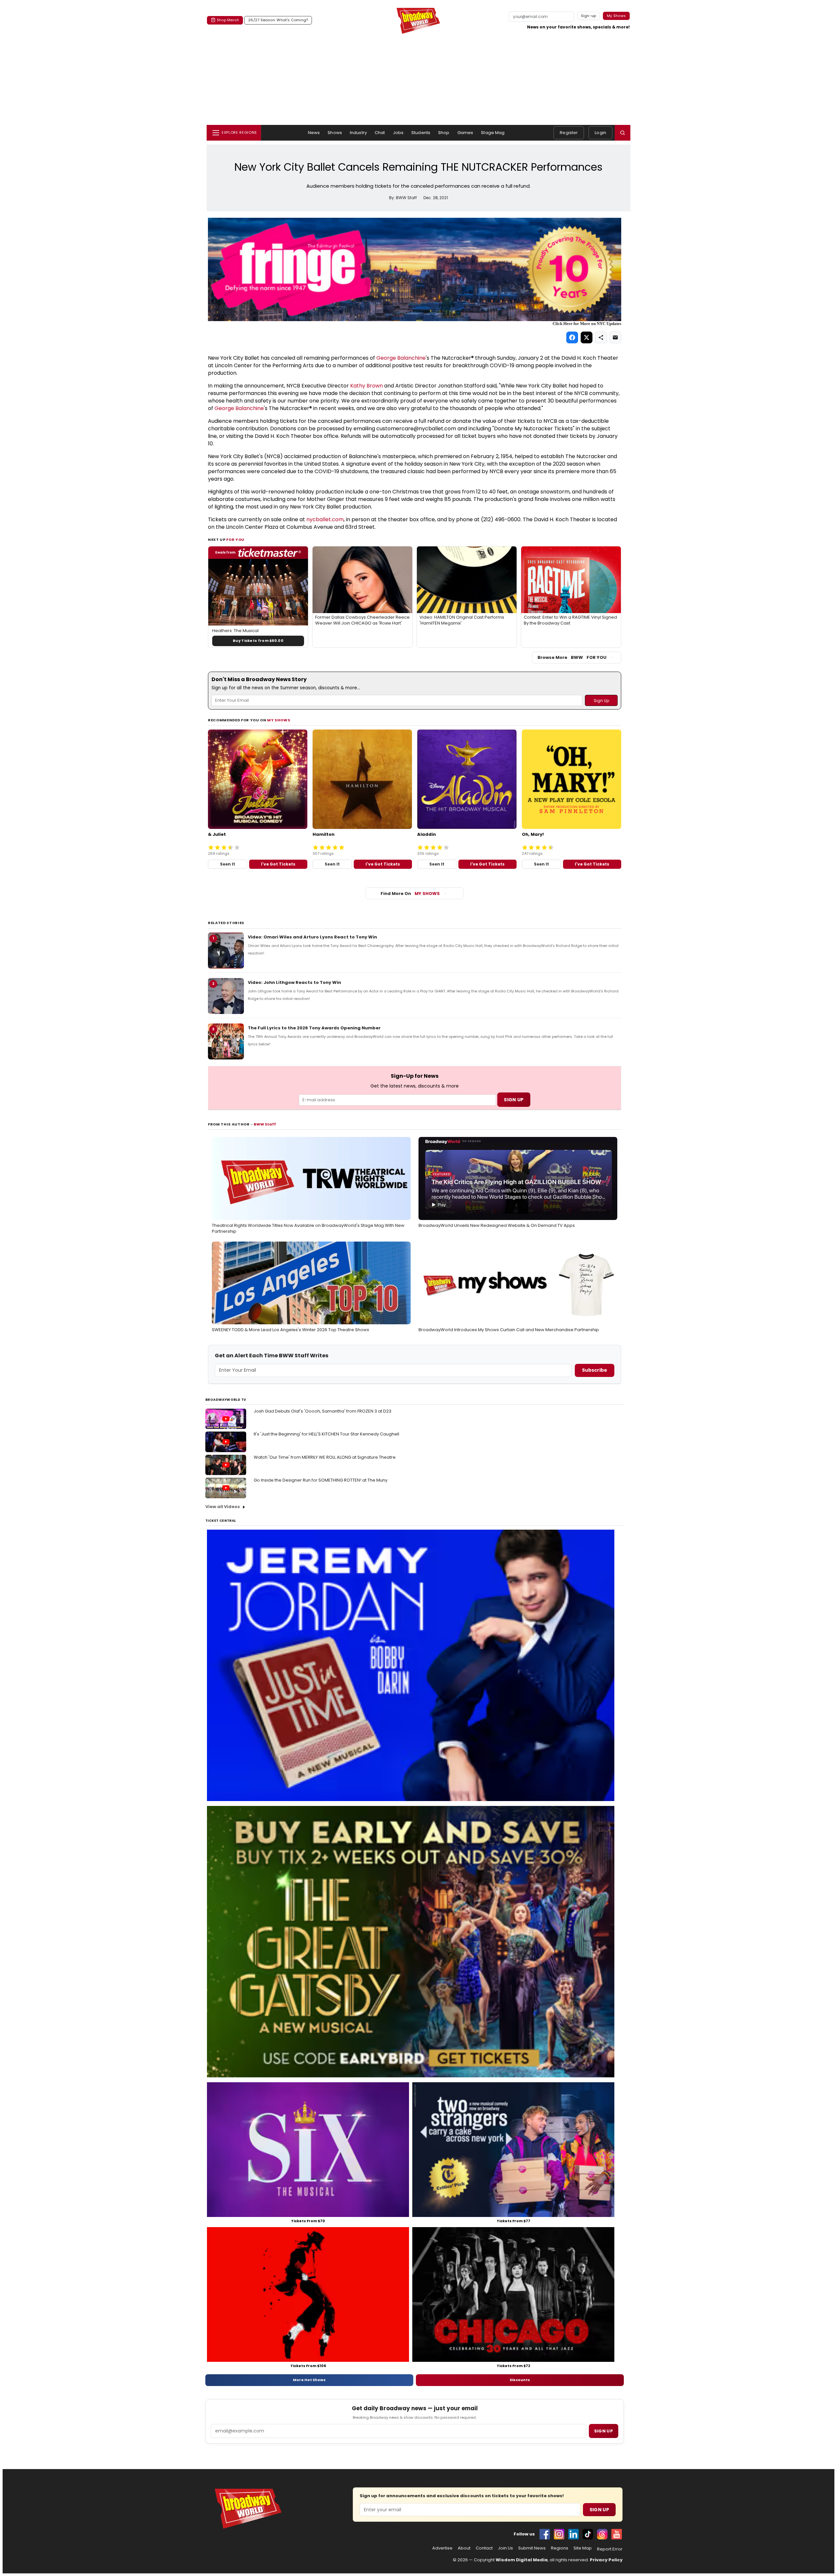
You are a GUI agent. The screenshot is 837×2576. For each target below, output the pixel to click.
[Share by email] (615, 337)
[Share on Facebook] (572, 337)
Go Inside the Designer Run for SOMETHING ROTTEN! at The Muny (321, 1480)
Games (465, 133)
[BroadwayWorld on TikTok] (588, 2534)
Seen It (228, 864)
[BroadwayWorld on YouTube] (617, 2534)
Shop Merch (228, 20)
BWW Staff (265, 1124)
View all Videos (223, 1507)
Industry (358, 133)
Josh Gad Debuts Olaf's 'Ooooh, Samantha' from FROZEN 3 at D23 (323, 1411)
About (464, 2548)
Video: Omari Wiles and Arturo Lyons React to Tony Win (312, 937)
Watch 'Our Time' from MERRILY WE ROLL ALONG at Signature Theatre (325, 1457)
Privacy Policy (606, 2560)
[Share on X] (587, 337)
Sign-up (589, 16)
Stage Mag (493, 133)
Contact (484, 2548)
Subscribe (595, 1370)
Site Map (583, 2548)
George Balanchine (401, 358)
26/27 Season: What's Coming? (278, 20)
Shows (335, 133)
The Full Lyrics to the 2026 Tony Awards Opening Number (314, 1028)
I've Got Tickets (278, 864)
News (314, 133)
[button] (623, 133)
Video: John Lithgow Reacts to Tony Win (294, 982)
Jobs (398, 133)
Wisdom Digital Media (522, 2560)
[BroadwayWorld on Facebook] (545, 2534)
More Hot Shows (309, 2380)
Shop (444, 133)
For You (235, 540)
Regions (560, 2548)
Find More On (410, 893)
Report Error (610, 2549)
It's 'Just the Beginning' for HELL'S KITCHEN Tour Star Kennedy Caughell (326, 1434)
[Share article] (601, 337)
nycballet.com (325, 519)
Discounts (520, 2380)
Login (600, 133)
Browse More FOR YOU (572, 657)
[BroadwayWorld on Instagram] (559, 2534)
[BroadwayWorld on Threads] (602, 2534)
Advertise (442, 2548)
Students (421, 133)
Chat (380, 133)
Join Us (505, 2548)
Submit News (532, 2548)
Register (569, 133)
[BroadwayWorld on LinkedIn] (573, 2534)
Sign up (604, 2431)
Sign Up (599, 2510)
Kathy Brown (367, 386)
